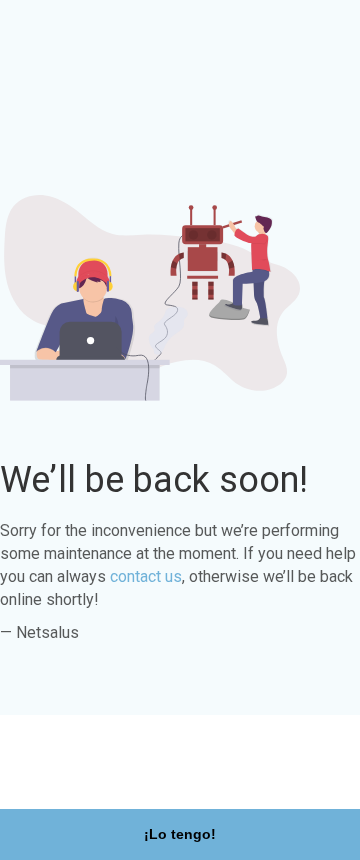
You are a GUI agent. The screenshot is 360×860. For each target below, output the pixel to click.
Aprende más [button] (137, 777)
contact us (146, 576)
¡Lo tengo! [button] (180, 834)
